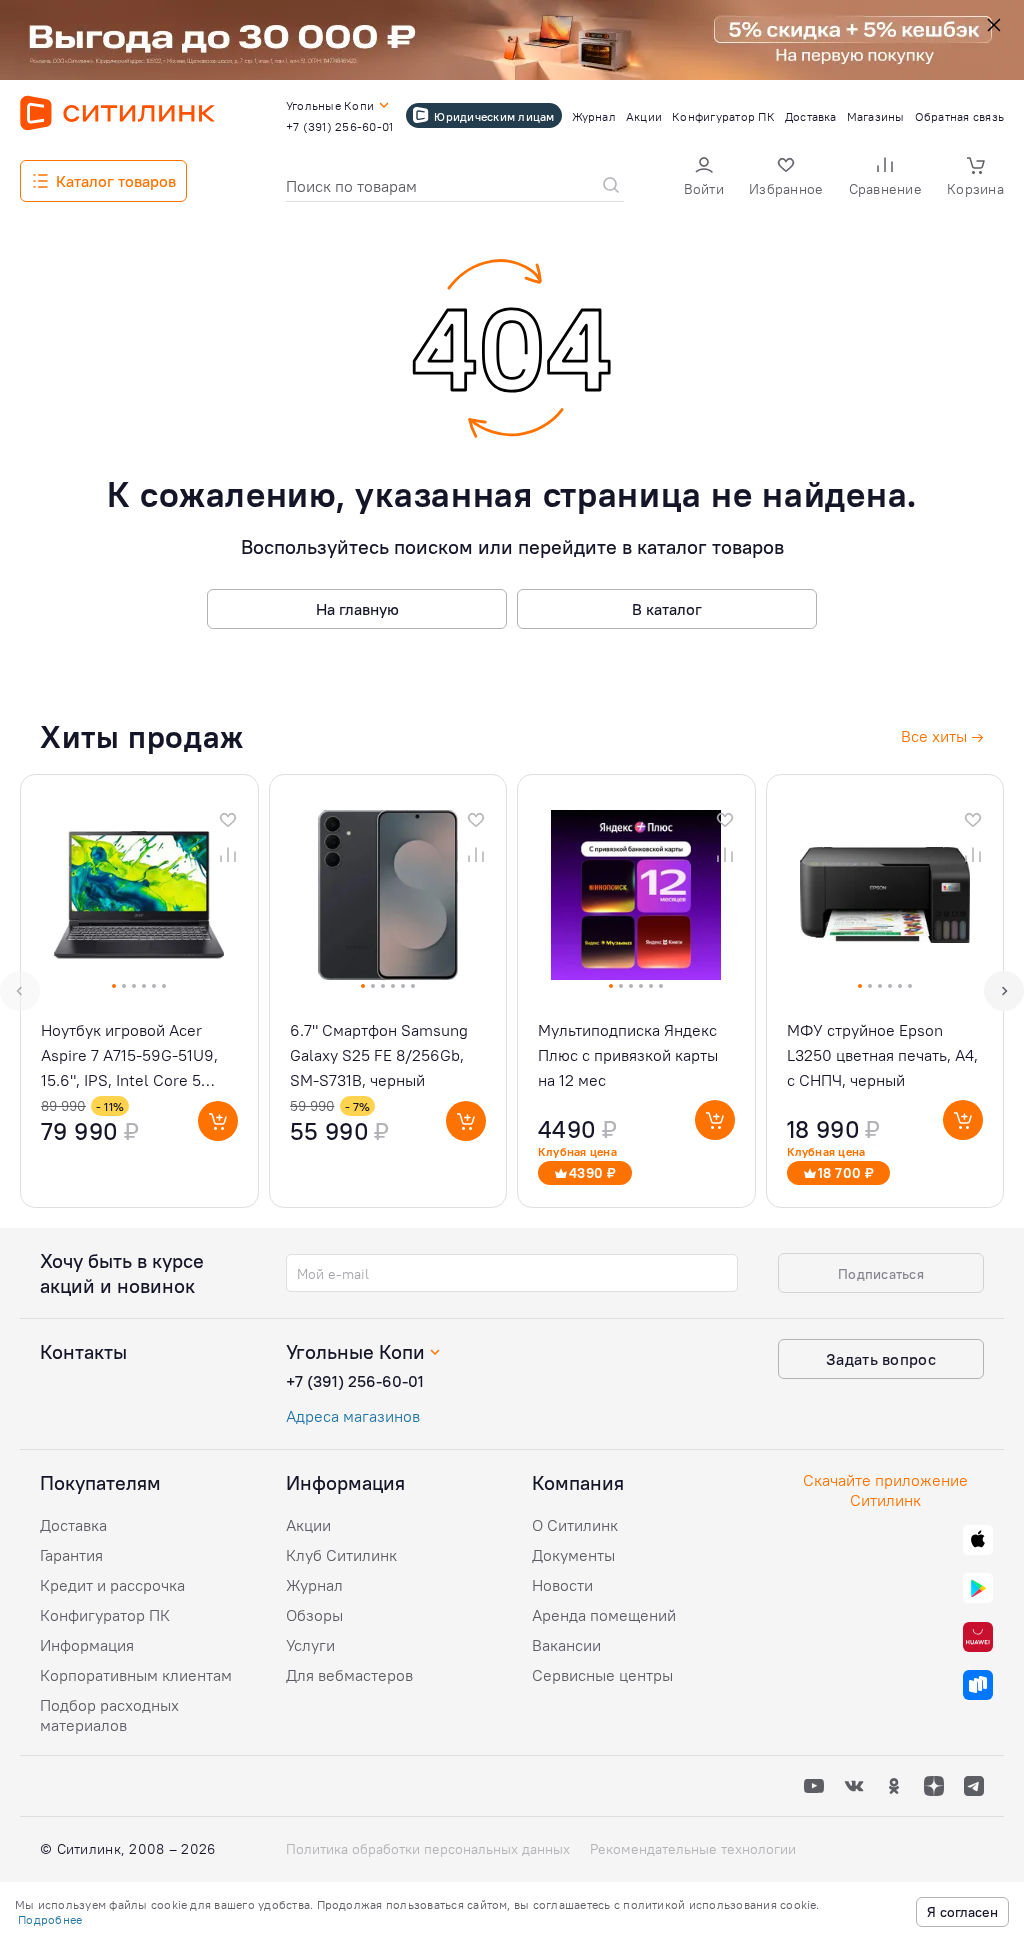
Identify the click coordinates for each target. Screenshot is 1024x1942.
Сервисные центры (602, 1675)
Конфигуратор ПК (105, 1615)
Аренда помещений (604, 1615)
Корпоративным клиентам (136, 1675)
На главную (357, 609)
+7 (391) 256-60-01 (355, 1381)
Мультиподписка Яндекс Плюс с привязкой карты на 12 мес (628, 1055)
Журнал (314, 1585)
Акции (308, 1525)
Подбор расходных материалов (109, 1715)
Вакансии (566, 1645)
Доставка (73, 1525)
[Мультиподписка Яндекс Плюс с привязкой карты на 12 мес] (636, 991)
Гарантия (71, 1555)
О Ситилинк (575, 1525)
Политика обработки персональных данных (428, 1849)
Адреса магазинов (353, 1416)
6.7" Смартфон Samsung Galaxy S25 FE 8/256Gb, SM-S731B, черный (379, 1055)
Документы (573, 1555)
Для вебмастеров (349, 1675)
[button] (704, 178)
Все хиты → (942, 736)
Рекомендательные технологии (693, 1849)
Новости (562, 1585)
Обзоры (314, 1615)
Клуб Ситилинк (341, 1555)
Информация (87, 1645)
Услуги (310, 1645)
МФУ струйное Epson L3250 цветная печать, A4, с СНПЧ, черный (882, 1055)
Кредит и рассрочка (112, 1585)
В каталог (667, 609)
